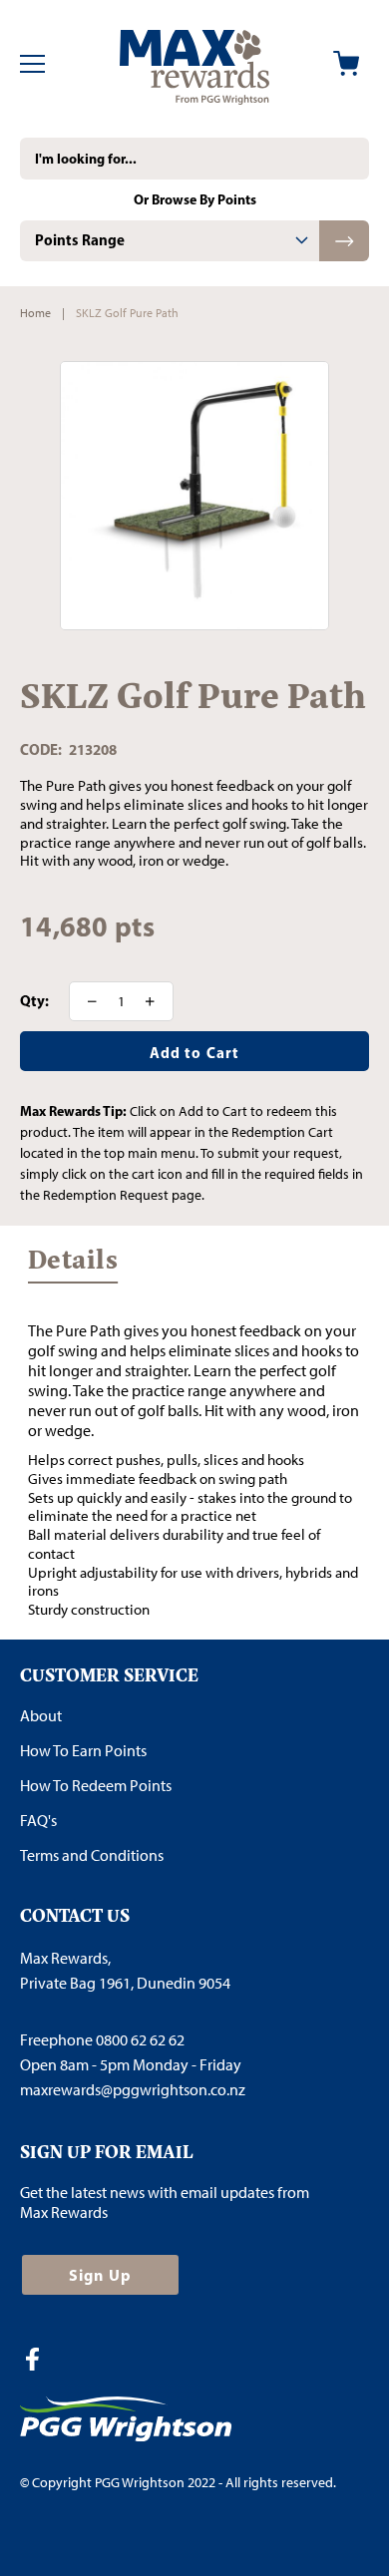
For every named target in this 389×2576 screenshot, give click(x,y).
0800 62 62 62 (140, 2040)
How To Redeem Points (96, 1786)
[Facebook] (40, 2362)
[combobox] (194, 159)
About (41, 1716)
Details (73, 1265)
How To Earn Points (83, 1751)
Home (35, 313)
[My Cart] (346, 63)
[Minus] (86, 1001)
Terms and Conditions (92, 1855)
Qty (32, 1001)
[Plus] (157, 1001)
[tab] (170, 241)
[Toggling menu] (32, 64)
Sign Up (100, 2275)
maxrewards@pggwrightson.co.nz (133, 2090)
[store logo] (194, 64)
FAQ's (38, 1821)
